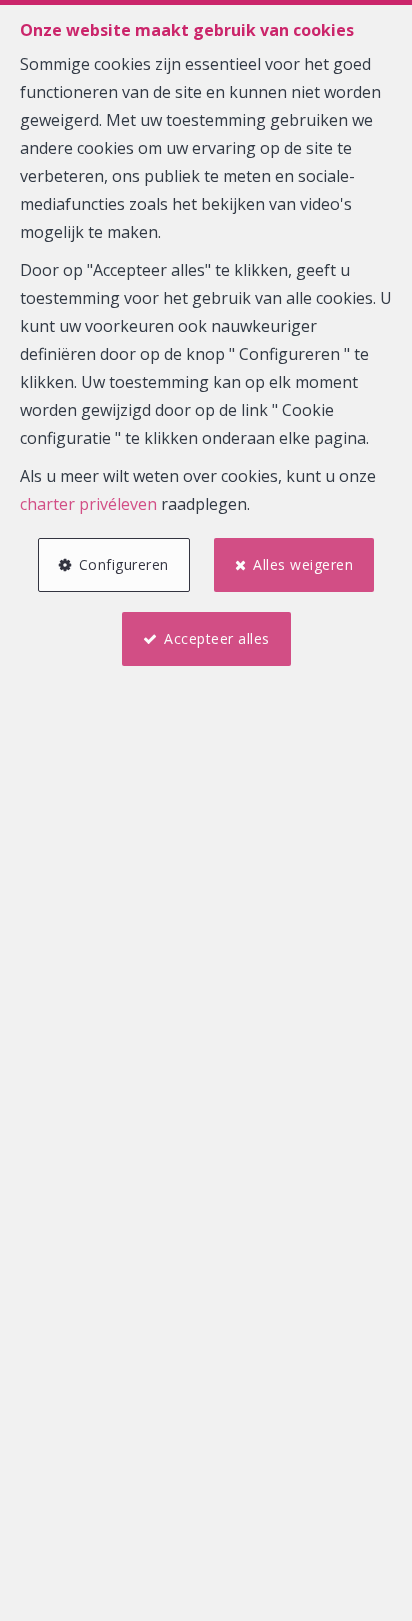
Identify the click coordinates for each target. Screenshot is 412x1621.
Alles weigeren (303, 564)
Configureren (124, 564)
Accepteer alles (217, 638)
